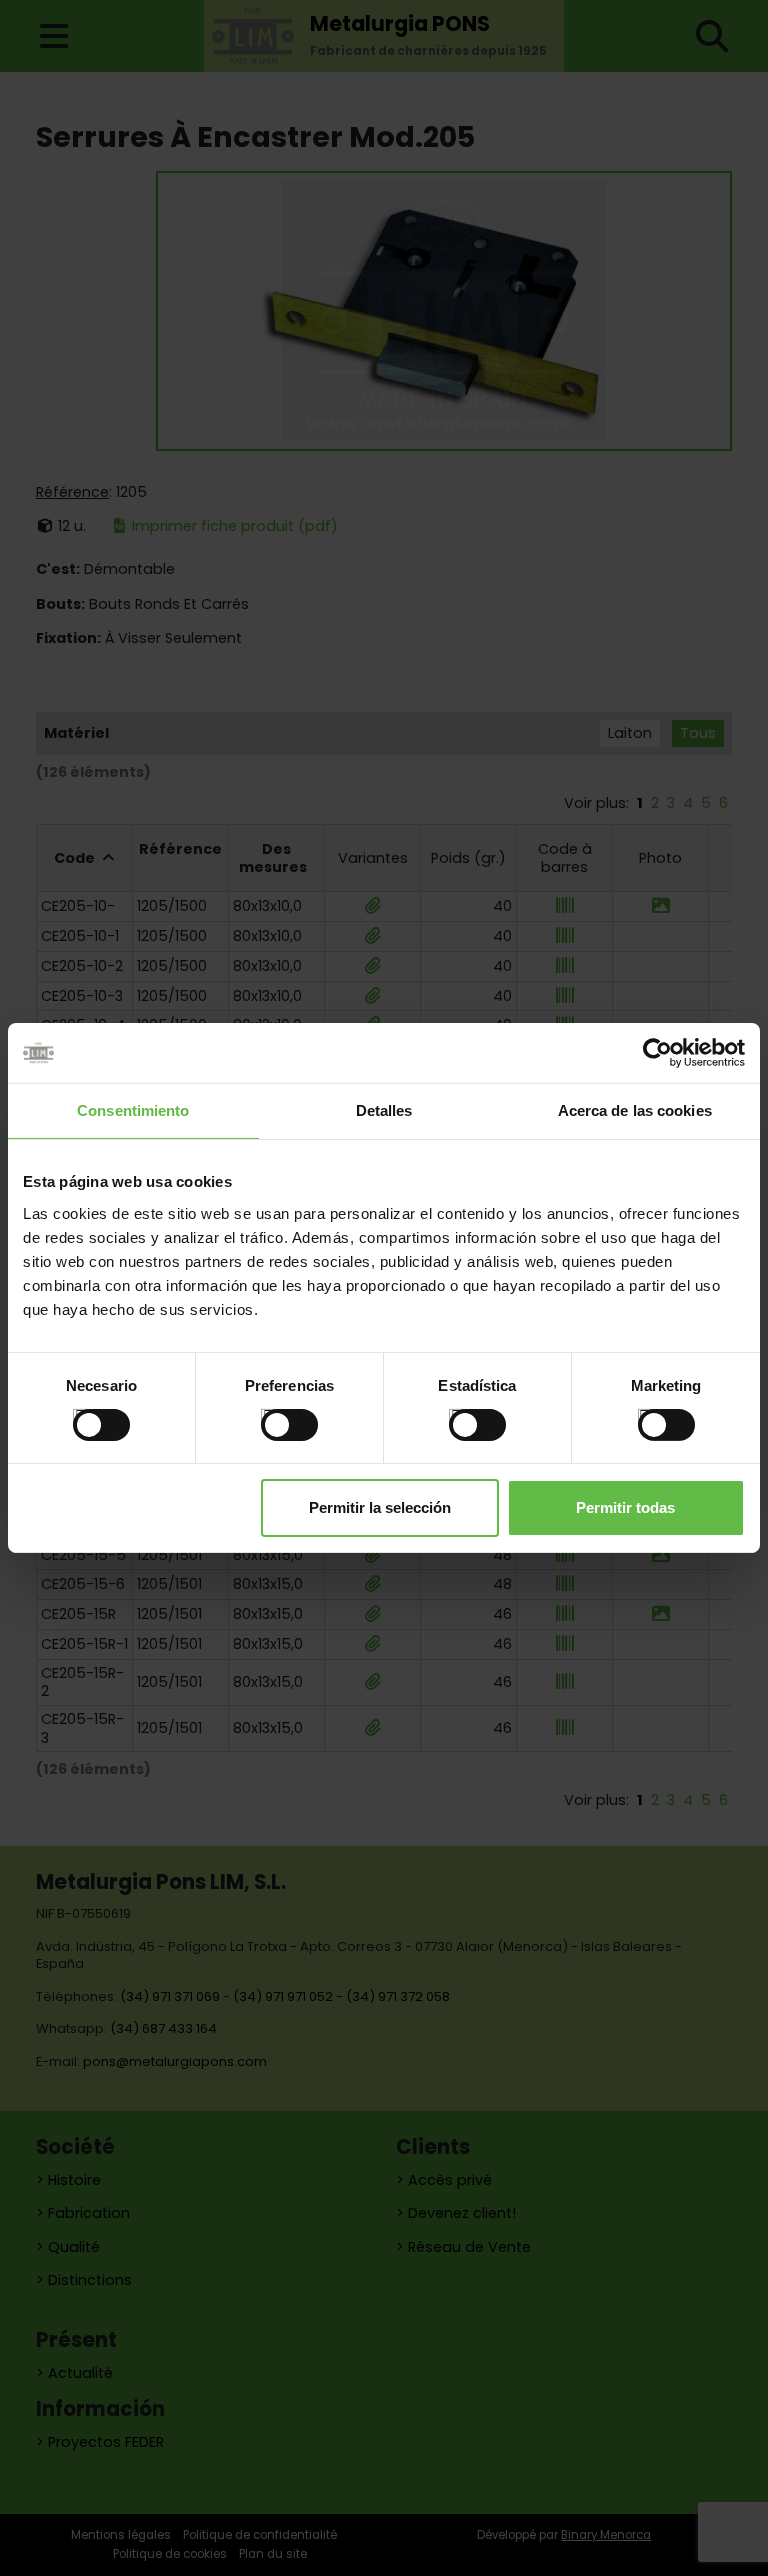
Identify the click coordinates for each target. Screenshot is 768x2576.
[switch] (268, 1416)
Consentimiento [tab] (133, 1110)
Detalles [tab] (384, 1110)
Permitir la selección (380, 1507)
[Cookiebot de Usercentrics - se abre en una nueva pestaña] (657, 1053)
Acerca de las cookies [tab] (635, 1110)
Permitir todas (625, 1507)
